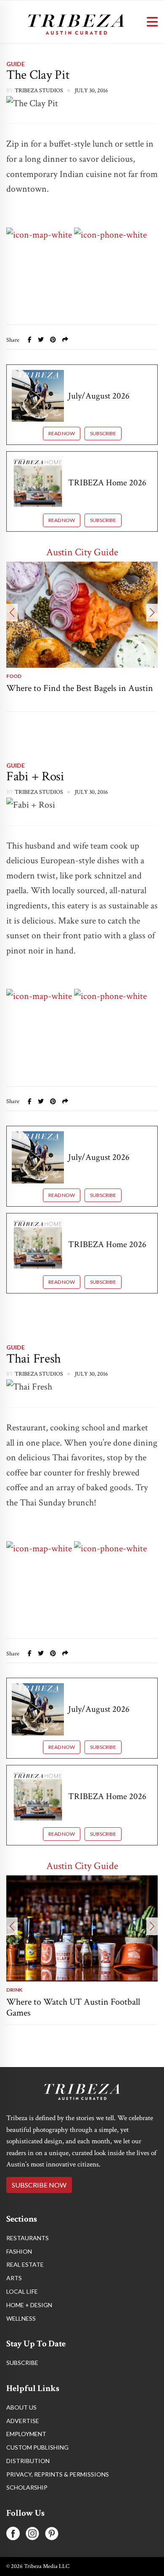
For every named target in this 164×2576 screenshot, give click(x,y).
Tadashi (78, 2310)
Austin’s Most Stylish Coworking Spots (78, 2002)
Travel (16, 676)
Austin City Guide (82, 552)
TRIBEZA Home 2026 (107, 483)
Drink (14, 1990)
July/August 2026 (99, 396)
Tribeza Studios (39, 91)
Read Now (62, 433)
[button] (12, 613)
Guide (16, 64)
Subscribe (103, 433)
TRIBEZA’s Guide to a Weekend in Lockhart (70, 694)
